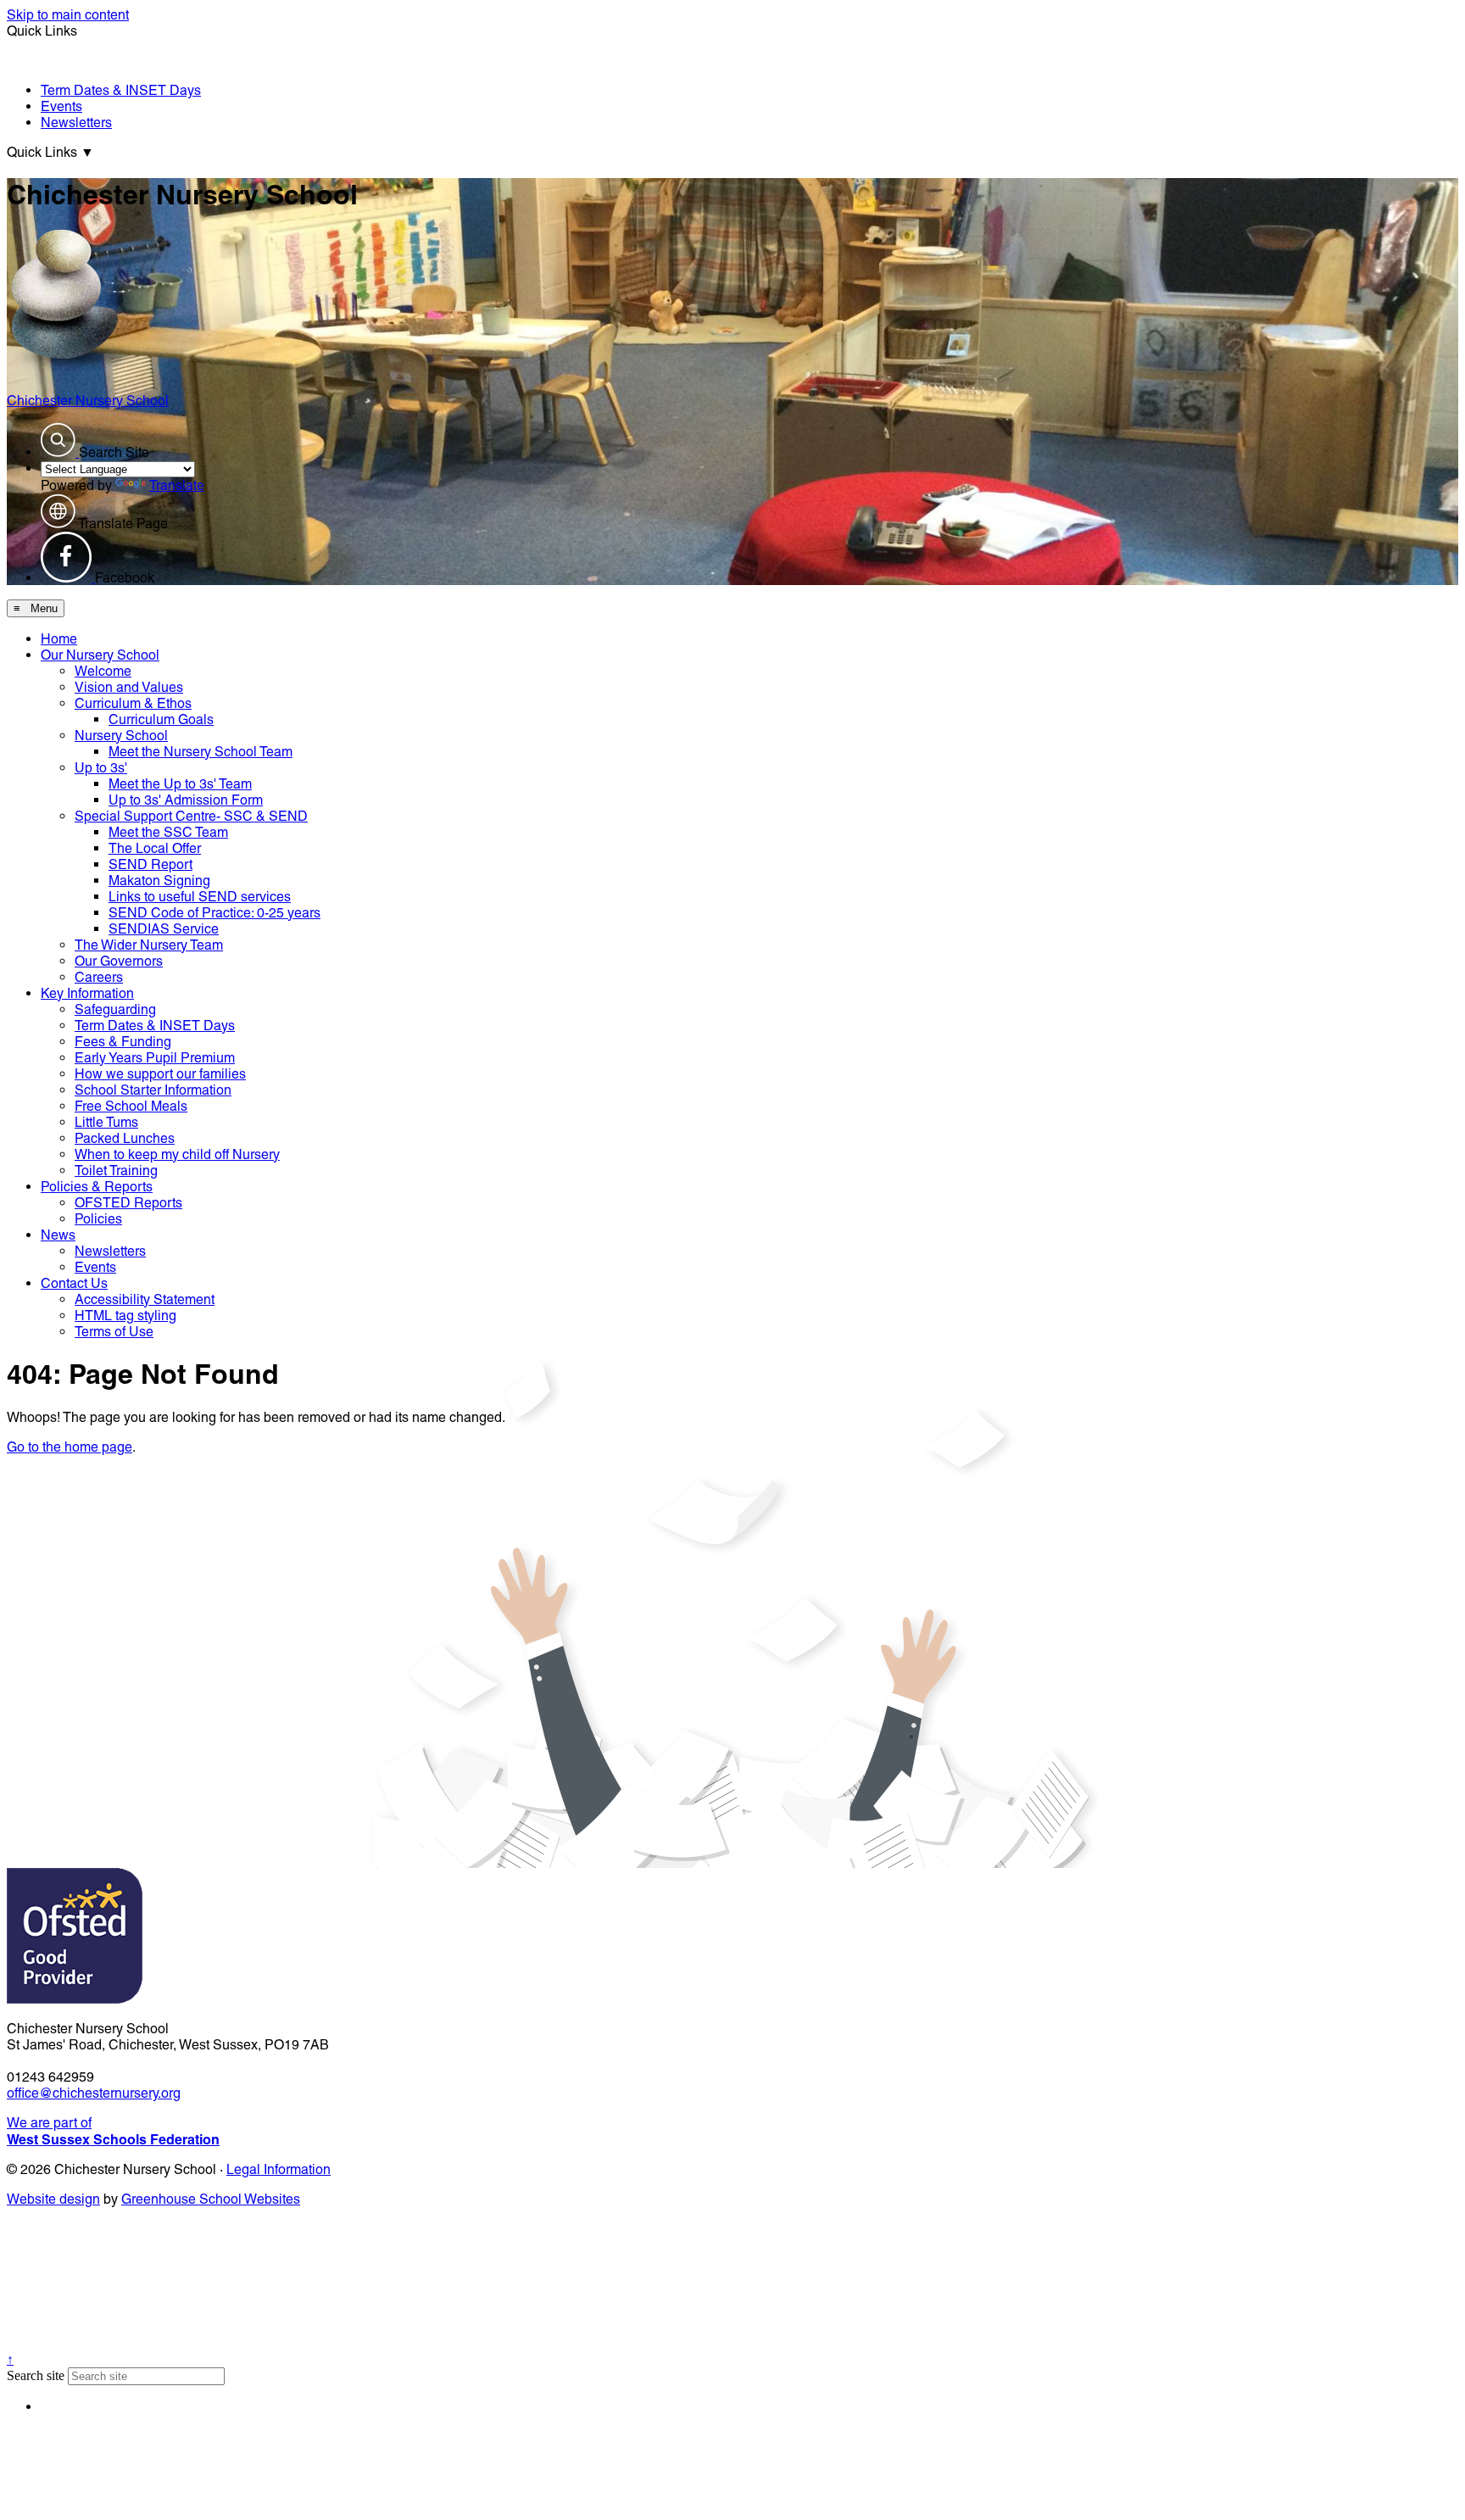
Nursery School (121, 736)
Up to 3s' (101, 768)
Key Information (87, 993)
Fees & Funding (123, 1042)
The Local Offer (155, 848)
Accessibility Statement (145, 1299)
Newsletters (76, 123)
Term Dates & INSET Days (121, 90)
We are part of (113, 2131)
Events (61, 106)
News (58, 1235)
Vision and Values (129, 687)
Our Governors (119, 961)
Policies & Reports (97, 1187)
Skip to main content (68, 15)
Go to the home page (70, 1447)
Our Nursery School (100, 655)
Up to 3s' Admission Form (186, 800)
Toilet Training (116, 1171)
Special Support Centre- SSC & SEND (191, 816)
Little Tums (106, 1122)
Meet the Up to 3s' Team (180, 784)
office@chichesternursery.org (94, 2093)
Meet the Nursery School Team (201, 752)
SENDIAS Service (164, 929)
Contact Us (74, 1283)
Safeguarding (115, 1009)
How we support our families (160, 1074)
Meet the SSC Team (168, 832)
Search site (36, 2375)
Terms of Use (114, 1332)
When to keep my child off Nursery (177, 1154)
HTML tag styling (125, 1316)
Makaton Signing (159, 881)
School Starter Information (153, 1090)
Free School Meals (131, 1106)
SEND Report (150, 864)
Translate (177, 485)
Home (59, 639)
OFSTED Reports (128, 1203)
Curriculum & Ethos (133, 703)
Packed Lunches (125, 1138)
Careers (99, 977)
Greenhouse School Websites (211, 2199)
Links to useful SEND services (200, 897)
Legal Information (279, 2169)
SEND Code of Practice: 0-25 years (214, 913)
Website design (53, 2199)
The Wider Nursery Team (149, 945)
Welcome (103, 671)
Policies (98, 1219)
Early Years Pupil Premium (155, 1058)
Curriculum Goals (161, 719)
